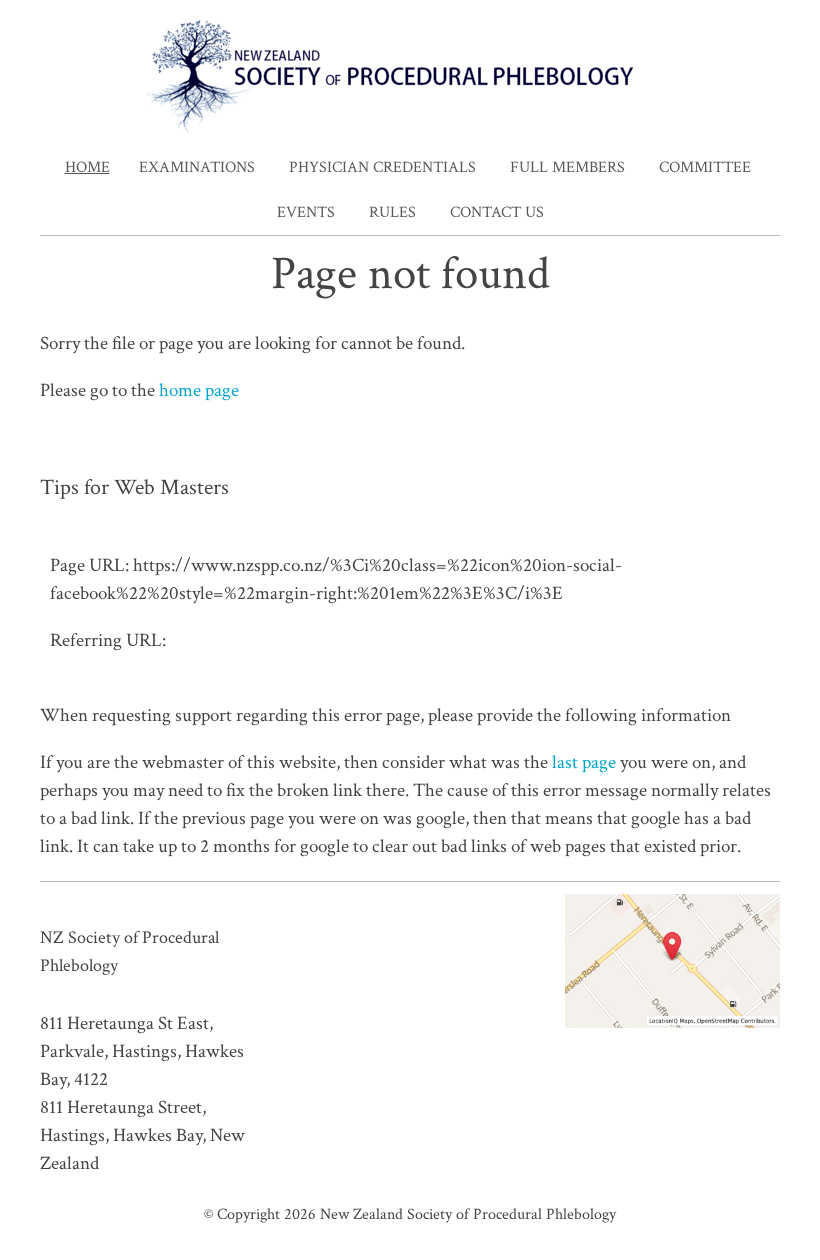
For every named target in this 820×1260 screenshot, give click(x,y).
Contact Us (497, 212)
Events (306, 212)
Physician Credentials (382, 167)
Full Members (567, 167)
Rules (392, 212)
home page (199, 390)
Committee (705, 167)
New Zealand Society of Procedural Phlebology (468, 1214)
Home (87, 167)
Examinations (197, 167)
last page (584, 762)
